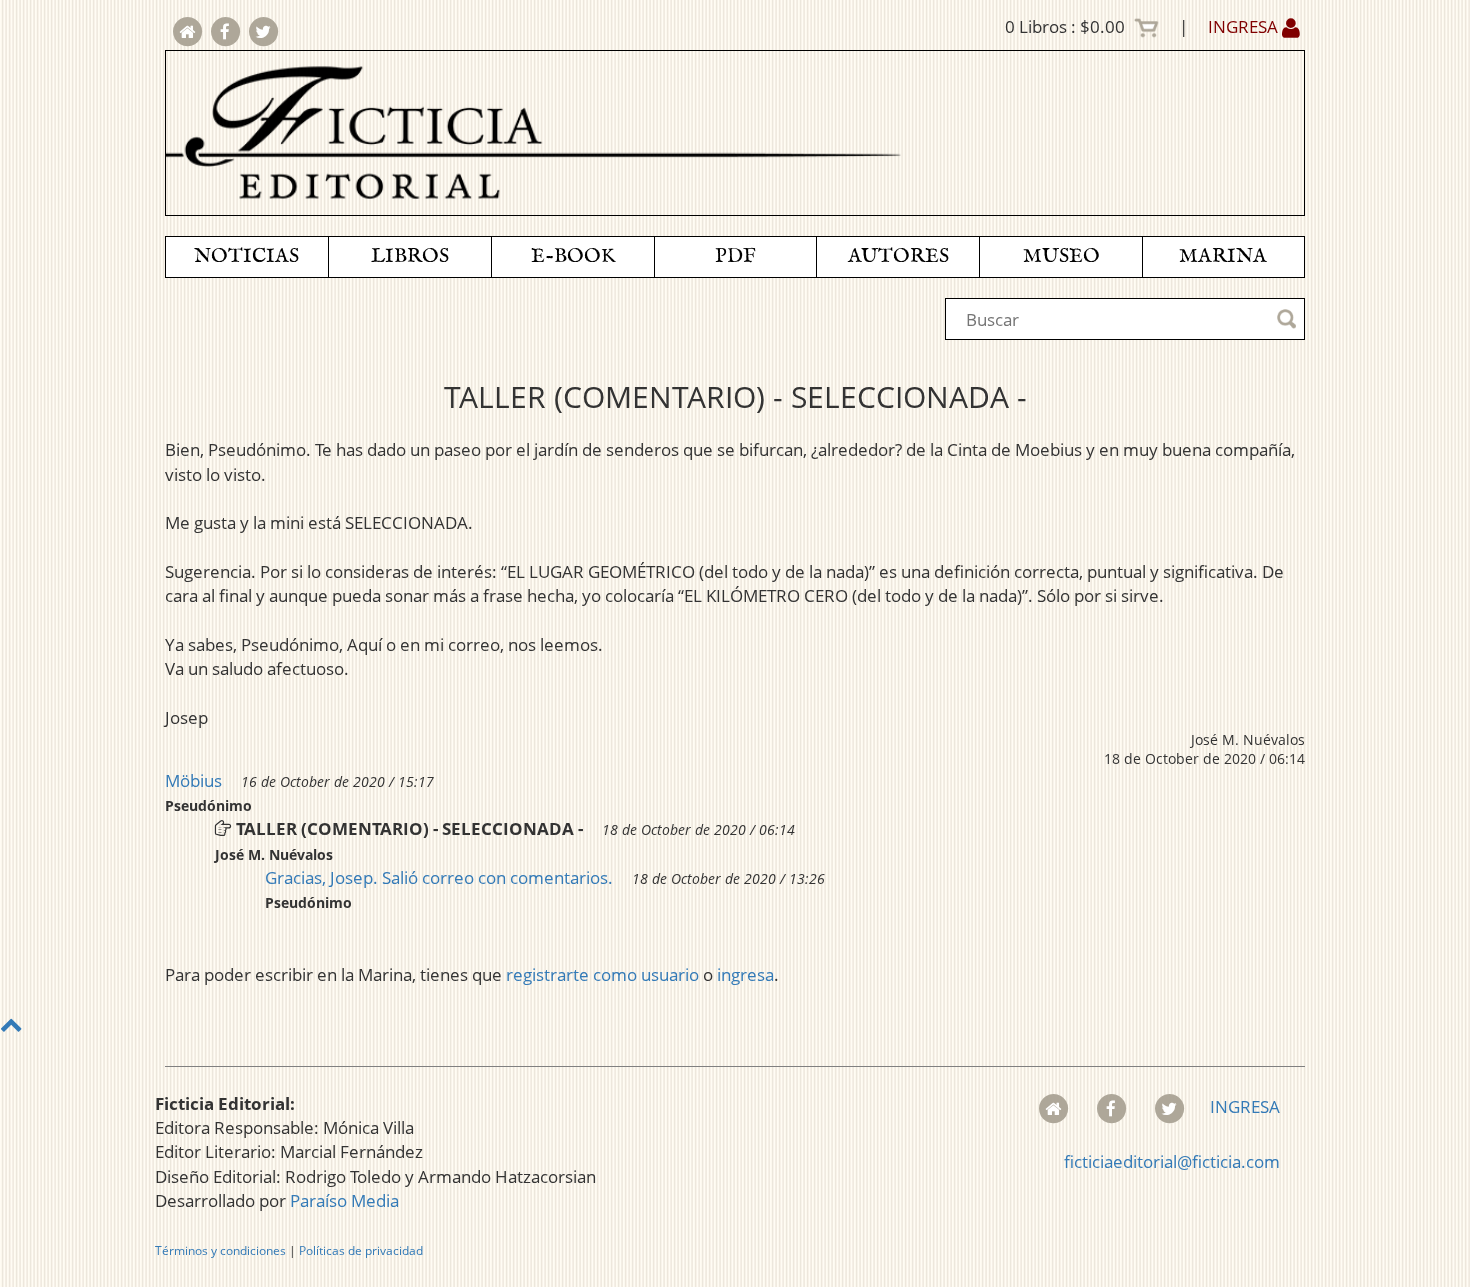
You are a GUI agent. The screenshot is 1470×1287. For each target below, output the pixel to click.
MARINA (1223, 256)
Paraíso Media (344, 1200)
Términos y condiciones (220, 1250)
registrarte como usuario (602, 974)
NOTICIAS (246, 256)
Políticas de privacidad (361, 1250)
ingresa (745, 974)
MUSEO (1061, 256)
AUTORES (898, 256)
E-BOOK (573, 256)
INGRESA (1245, 26)
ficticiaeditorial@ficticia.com (1172, 1161)
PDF (735, 256)
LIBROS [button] (410, 256)
